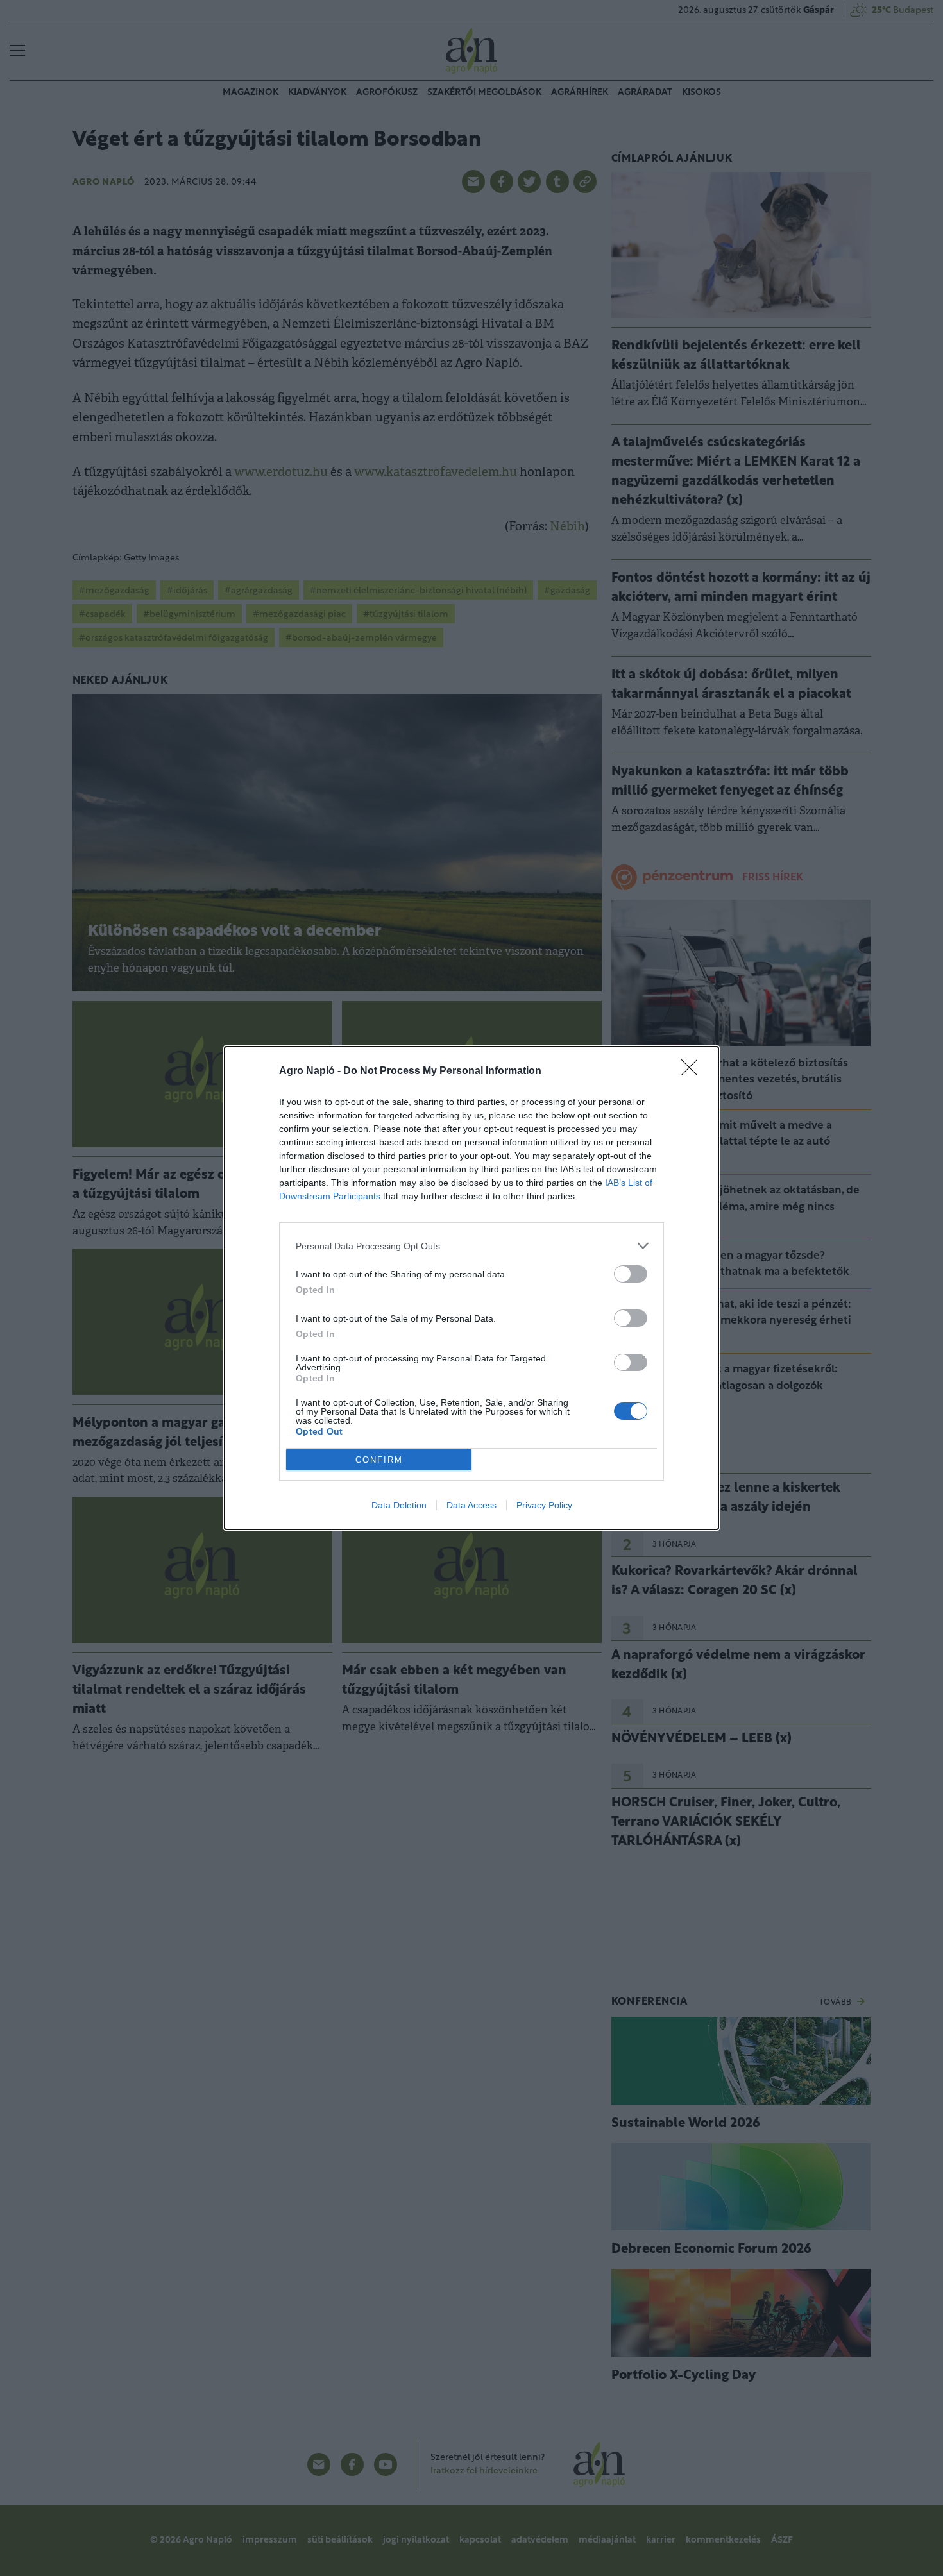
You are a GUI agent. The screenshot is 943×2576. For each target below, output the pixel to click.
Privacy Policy (544, 1505)
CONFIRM (379, 1460)
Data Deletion (399, 1505)
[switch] (631, 1274)
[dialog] (471, 1288)
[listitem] (471, 1246)
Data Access (471, 1505)
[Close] (693, 1072)
